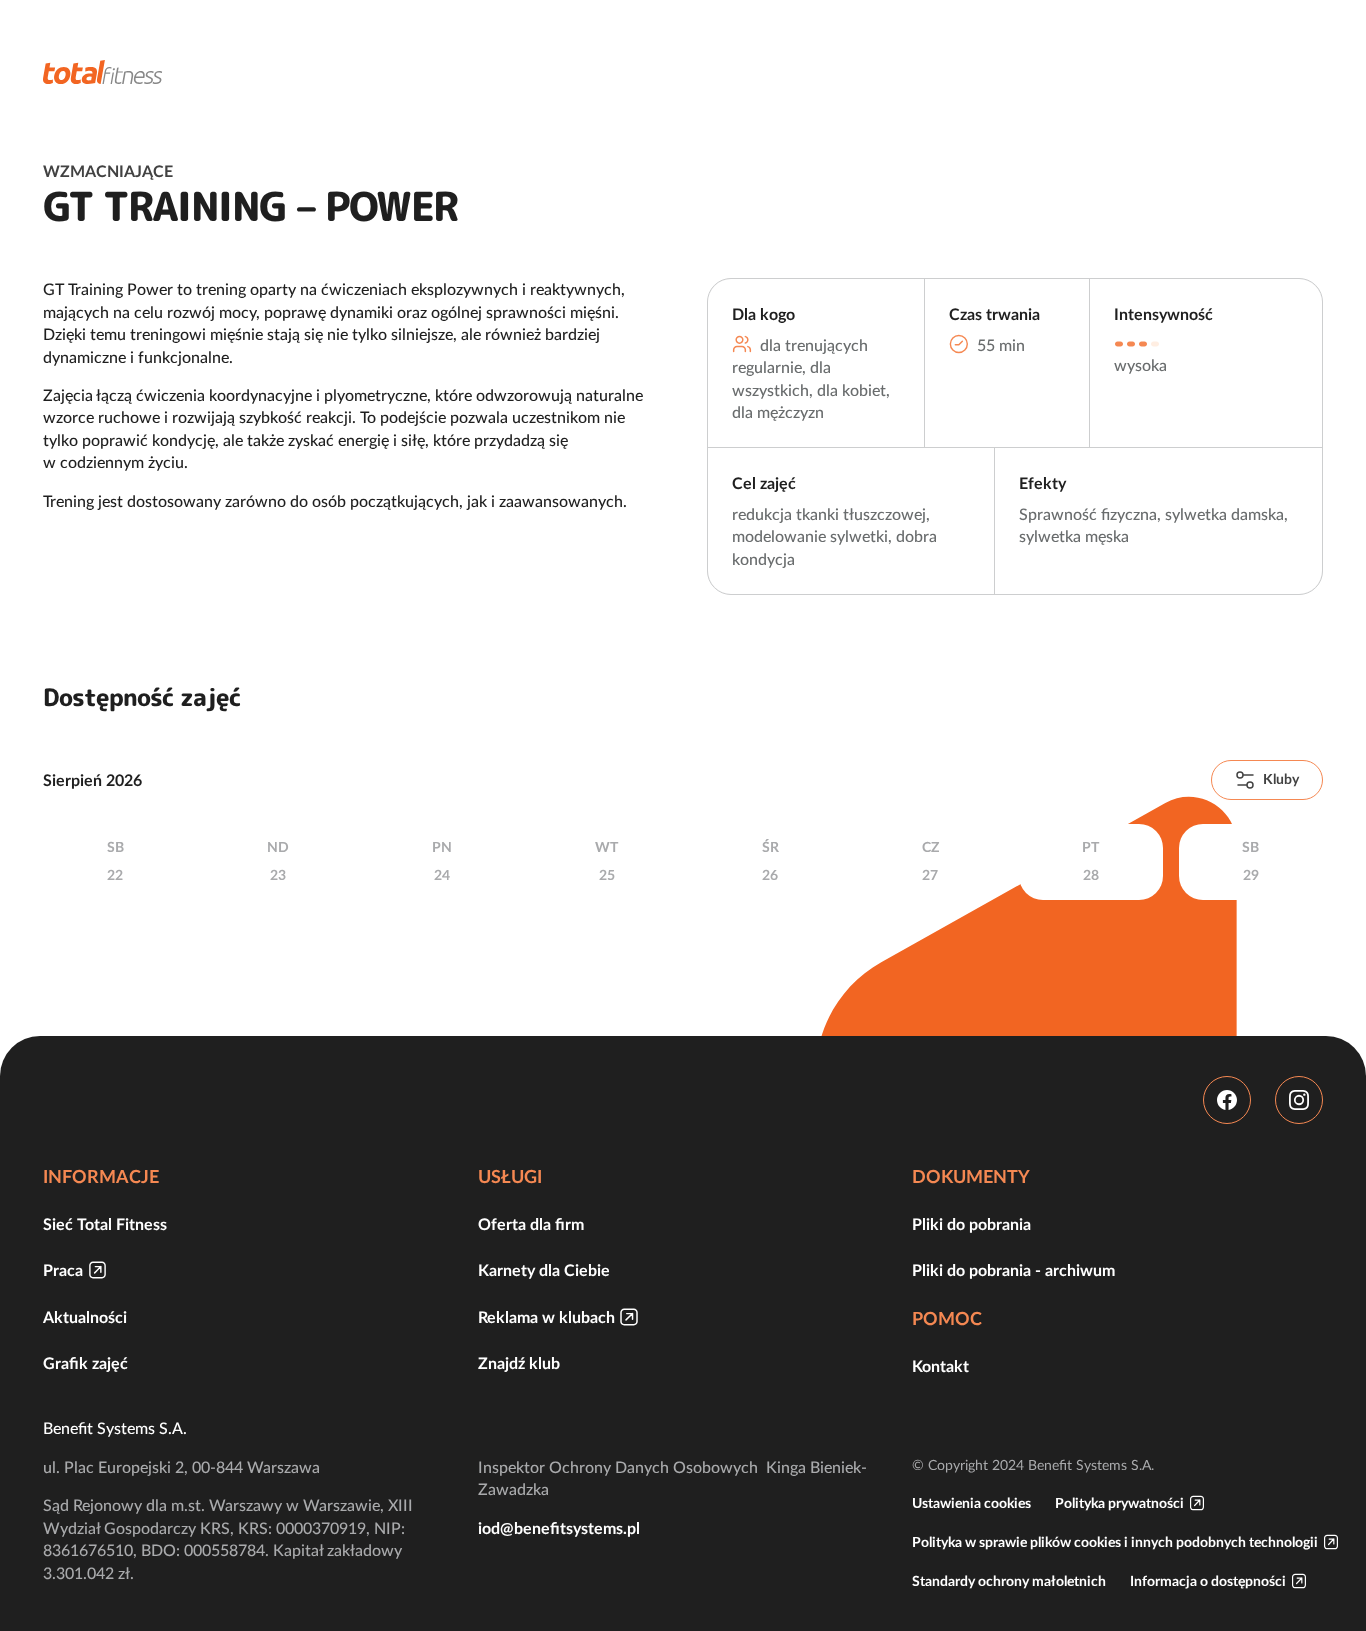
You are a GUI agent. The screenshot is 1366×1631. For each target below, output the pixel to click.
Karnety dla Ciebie (544, 1270)
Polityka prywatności (1119, 1503)
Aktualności (85, 1317)
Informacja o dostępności (1208, 1581)
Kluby (1281, 779)
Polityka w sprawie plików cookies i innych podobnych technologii (1115, 1542)
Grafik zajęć (85, 1363)
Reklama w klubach (546, 1317)
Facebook (1227, 1100)
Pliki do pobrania (971, 1224)
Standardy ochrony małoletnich (1009, 1581)
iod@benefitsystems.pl (559, 1528)
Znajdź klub (519, 1363)
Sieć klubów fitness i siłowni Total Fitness (103, 72)
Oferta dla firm (531, 1224)
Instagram (1299, 1100)
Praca (63, 1270)
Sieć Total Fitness (105, 1224)
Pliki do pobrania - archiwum (1013, 1270)
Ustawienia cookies (971, 1503)
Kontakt (940, 1366)
